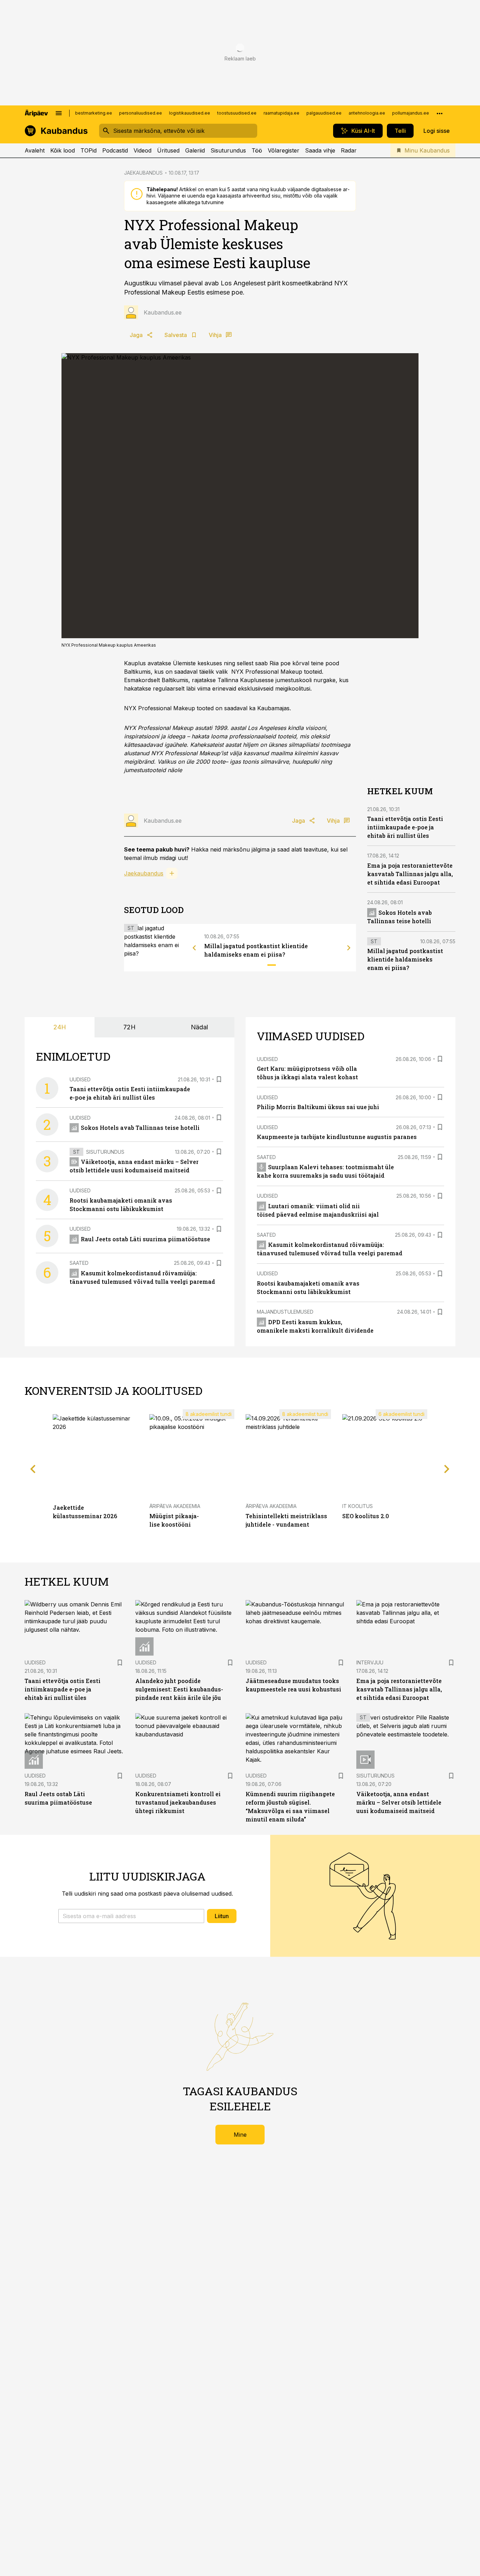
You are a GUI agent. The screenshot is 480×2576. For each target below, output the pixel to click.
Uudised (80, 1079)
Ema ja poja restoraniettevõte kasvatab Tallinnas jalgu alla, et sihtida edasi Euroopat (410, 874)
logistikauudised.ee (190, 113)
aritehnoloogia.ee (367, 113)
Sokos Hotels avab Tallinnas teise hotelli (140, 1128)
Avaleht (35, 150)
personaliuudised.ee (141, 113)
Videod (142, 150)
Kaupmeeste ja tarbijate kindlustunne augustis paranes (337, 1137)
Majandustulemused (285, 1312)
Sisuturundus (228, 150)
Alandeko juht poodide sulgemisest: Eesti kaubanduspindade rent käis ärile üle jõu (179, 1689)
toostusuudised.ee (237, 113)
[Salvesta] (219, 1079)
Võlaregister (284, 150)
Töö (257, 150)
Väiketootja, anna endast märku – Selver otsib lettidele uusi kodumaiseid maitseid (399, 1802)
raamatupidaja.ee (281, 113)
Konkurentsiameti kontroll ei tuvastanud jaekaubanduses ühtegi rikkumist (178, 1802)
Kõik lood (63, 150)
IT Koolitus (358, 1506)
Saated (79, 1263)
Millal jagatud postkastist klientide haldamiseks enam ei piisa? (405, 959)
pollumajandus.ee (411, 113)
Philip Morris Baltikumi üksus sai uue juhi (318, 1107)
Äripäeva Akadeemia (175, 1506)
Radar (349, 150)
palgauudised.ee (324, 113)
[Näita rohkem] (440, 113)
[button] (131, 1916)
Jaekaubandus (144, 873)
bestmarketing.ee (94, 113)
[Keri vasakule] (194, 948)
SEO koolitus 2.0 (366, 1516)
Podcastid (115, 150)
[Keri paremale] (349, 948)
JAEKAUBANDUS (143, 173)
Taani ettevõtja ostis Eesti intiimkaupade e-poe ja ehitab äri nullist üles (405, 827)
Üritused (168, 150)
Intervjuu (370, 1662)
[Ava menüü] (59, 113)
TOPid (89, 150)
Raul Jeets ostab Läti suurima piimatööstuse (145, 1239)
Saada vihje (320, 150)
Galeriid (195, 150)
